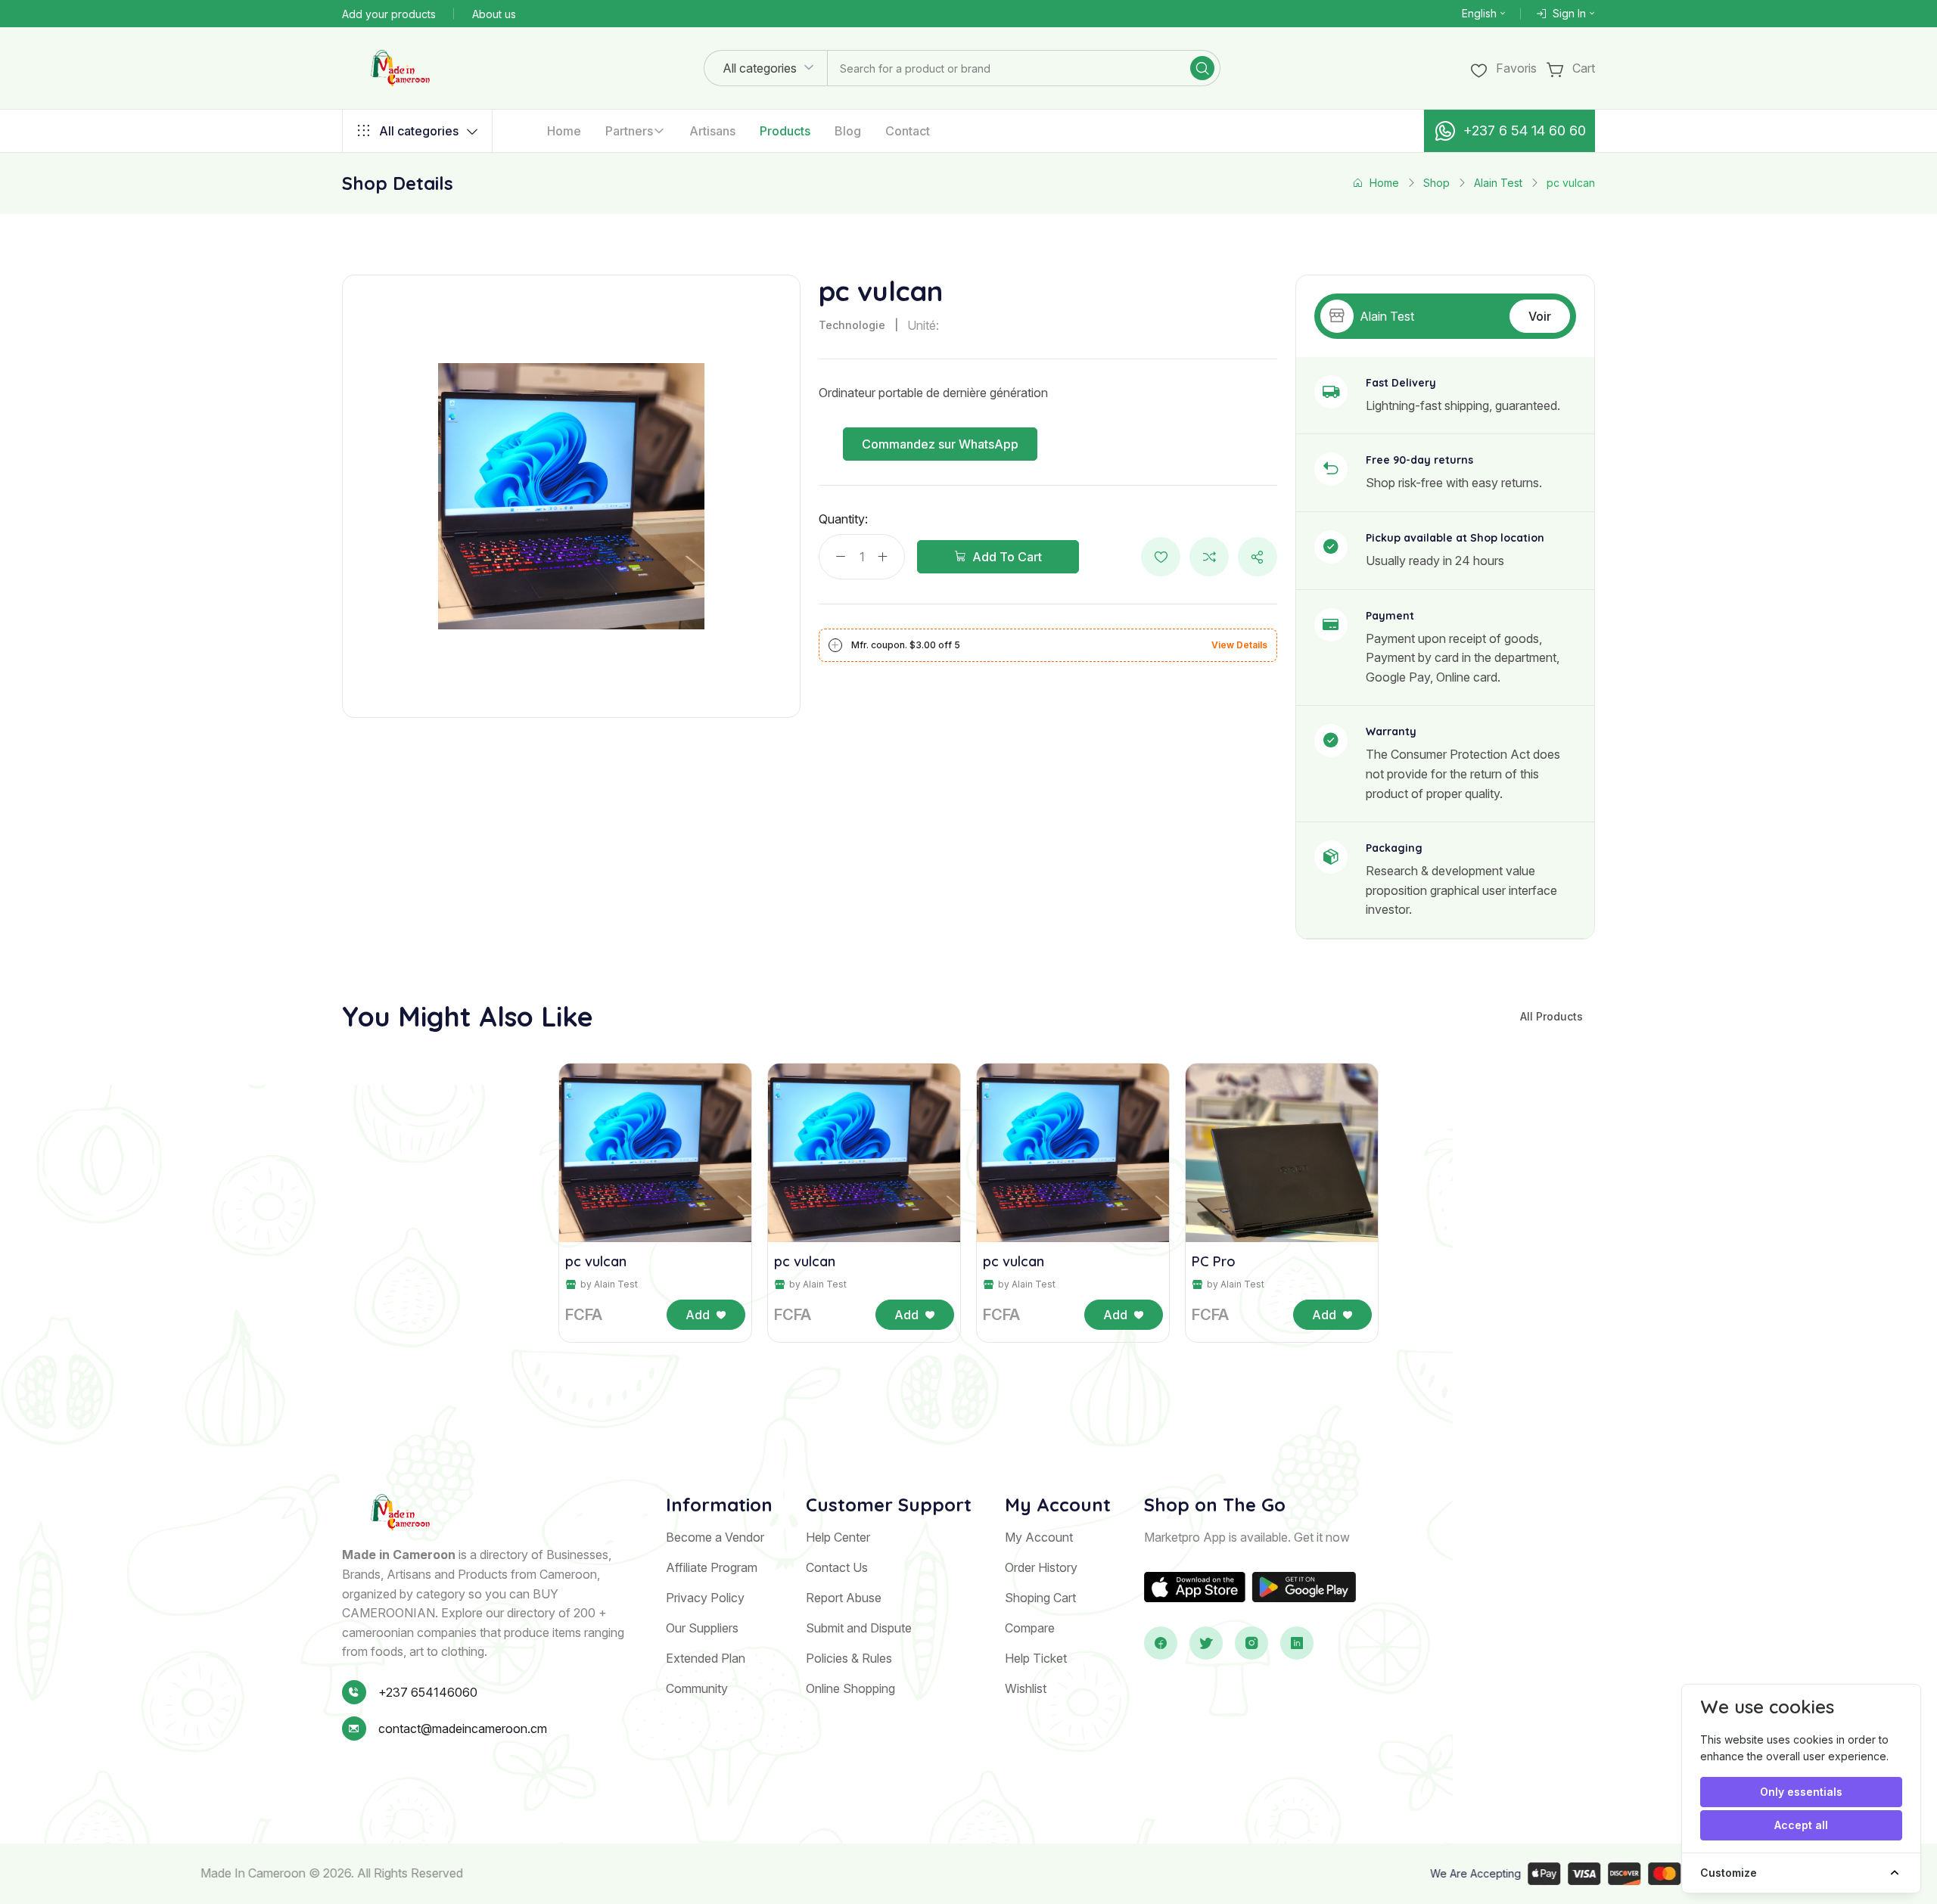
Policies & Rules (849, 1658)
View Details (1239, 645)
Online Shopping (850, 1688)
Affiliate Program (712, 1567)
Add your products (389, 14)
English (1479, 13)
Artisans (712, 131)
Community (697, 1688)
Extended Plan (706, 1658)
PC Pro (1214, 1261)
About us (494, 14)
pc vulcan (596, 1261)
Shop (1436, 183)
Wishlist (1026, 1688)
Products (785, 131)
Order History (1041, 1567)
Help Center (838, 1537)
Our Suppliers (702, 1628)
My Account (1039, 1537)
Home (564, 131)
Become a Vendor (715, 1537)
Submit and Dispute (859, 1628)
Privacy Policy (705, 1598)
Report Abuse (844, 1598)
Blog (848, 131)
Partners (629, 131)
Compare (1030, 1628)
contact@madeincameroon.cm (463, 1729)
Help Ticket (1036, 1658)
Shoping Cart (1040, 1598)
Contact (908, 131)
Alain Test (1498, 183)
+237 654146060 (428, 1692)
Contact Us (837, 1567)
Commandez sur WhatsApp (940, 444)
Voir (1540, 316)
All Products (1551, 1016)
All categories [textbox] (760, 68)
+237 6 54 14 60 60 (1525, 130)
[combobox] (765, 68)
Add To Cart (1007, 557)
